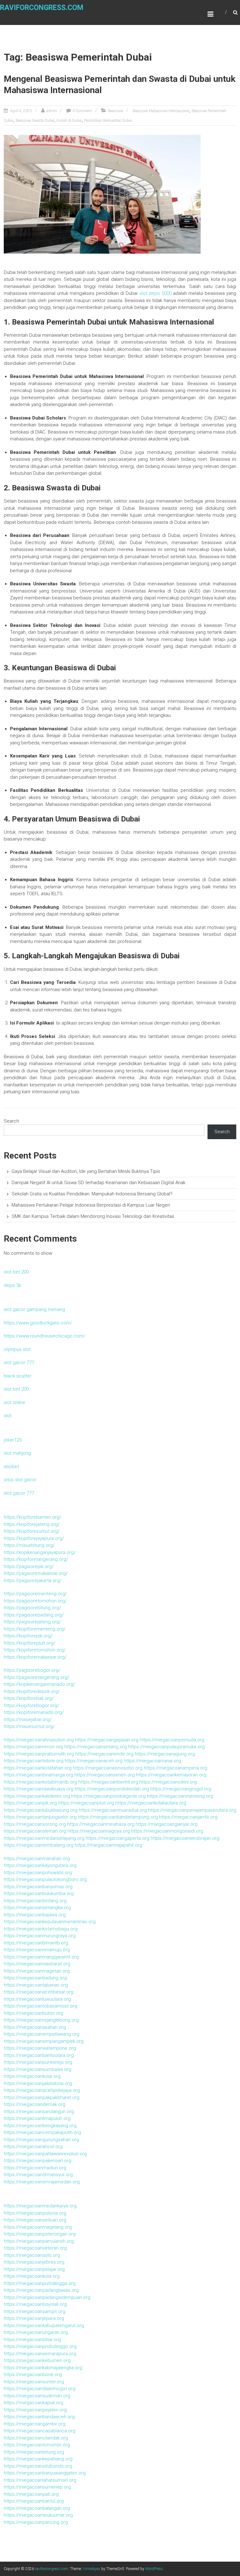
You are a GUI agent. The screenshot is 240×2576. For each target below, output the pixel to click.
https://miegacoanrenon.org (33, 1747)
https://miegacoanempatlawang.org (42, 2034)
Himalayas (92, 2569)
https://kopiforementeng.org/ (35, 1629)
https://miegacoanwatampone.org (40, 2048)
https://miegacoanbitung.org (34, 2452)
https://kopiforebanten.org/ (32, 1517)
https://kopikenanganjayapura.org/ (40, 1552)
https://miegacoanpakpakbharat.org (42, 2097)
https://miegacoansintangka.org (37, 1908)
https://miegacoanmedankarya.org (40, 2206)
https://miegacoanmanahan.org (37, 1859)
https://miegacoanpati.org (31, 2494)
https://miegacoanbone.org (33, 2375)
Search (11, 1121)
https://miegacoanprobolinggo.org (40, 2346)
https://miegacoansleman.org (35, 1831)
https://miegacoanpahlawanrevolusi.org (45, 2154)
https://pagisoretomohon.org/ (35, 1601)
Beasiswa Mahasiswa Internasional (161, 111)
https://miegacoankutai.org (32, 2076)
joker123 (13, 1440)
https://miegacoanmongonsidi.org (167, 1831)
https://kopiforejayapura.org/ (34, 1538)
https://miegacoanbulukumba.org (39, 1894)
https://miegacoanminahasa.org (101, 1824)
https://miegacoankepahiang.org (38, 2459)
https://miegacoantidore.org (34, 1761)
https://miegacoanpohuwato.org (38, 1873)
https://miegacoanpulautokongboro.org (45, 1879)
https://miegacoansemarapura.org (40, 2354)
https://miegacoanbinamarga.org (38, 1775)
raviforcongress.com (42, 8)
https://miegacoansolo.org (32, 2255)
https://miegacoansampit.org (35, 2311)
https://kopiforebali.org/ (29, 1698)
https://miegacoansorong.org (35, 1824)
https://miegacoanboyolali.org (35, 2304)
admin (52, 111)
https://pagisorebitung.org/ (32, 1608)
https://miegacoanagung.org (165, 1754)
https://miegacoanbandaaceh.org (39, 2417)
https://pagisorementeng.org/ (35, 1594)
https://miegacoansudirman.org (37, 2396)
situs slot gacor (20, 1480)
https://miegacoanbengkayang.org (40, 2126)
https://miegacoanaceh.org (94, 1761)
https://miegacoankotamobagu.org (41, 1929)
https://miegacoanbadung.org (35, 1978)
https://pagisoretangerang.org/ (37, 1677)
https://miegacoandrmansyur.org (38, 2175)
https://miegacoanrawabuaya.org (39, 1789)
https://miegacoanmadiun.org (35, 2168)
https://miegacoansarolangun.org (39, 2112)
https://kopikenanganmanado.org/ (40, 1684)
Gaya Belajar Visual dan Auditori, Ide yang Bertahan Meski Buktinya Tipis (86, 1171)
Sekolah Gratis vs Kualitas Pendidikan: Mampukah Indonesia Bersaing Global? (92, 1194)
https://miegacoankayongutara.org (40, 1865)
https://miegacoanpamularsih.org (39, 2241)
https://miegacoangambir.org (35, 2424)
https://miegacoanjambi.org (188, 1817)
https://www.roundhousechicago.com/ (45, 1336)
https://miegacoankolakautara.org (151, 1803)
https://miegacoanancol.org (33, 2147)
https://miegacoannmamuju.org (37, 1950)
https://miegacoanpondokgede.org (108, 1796)
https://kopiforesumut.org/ (32, 1531)
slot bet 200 (16, 1272)
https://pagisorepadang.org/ (34, 1615)
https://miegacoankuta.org (32, 2276)
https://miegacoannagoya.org (99, 1831)
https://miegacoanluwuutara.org (37, 1999)
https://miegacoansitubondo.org (38, 2466)
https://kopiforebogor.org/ (31, 1705)
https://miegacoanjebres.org (34, 2262)
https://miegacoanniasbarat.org (37, 1964)
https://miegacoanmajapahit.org (108, 1845)
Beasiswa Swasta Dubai (35, 121)
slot (8, 1416)
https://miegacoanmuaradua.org (113, 1810)
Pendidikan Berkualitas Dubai (108, 121)
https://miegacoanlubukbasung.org (41, 1810)
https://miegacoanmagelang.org (38, 2227)
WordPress (154, 2569)
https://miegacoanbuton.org (33, 2013)
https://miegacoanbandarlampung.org (118, 1817)
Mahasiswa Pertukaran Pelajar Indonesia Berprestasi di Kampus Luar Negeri (91, 1205)
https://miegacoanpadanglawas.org (41, 2290)
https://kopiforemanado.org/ (34, 1712)
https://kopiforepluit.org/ (30, 1643)
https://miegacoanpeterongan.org (40, 2234)
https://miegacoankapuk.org (33, 2403)
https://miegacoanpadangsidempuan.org (47, 2297)
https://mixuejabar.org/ (28, 1720)
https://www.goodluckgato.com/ (38, 1323)
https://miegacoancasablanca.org (40, 2431)
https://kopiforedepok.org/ (32, 1691)
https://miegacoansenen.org (105, 1775)
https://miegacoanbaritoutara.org (39, 2055)
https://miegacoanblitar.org (32, 2340)
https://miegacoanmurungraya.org (40, 1936)
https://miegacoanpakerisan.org (37, 2161)
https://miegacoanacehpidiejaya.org (42, 2090)
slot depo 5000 (155, 293)
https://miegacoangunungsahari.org (41, 2140)
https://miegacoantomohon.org (37, 2445)
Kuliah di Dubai (69, 121)
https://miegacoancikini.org (168, 1782)
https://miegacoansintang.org (96, 1747)
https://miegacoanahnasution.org (39, 1740)
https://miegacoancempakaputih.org (42, 2132)
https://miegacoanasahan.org (35, 2027)
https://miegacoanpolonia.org (35, 2213)
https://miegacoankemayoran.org (171, 1775)
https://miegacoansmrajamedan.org (42, 2182)
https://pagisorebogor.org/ (32, 1670)
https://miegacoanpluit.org (86, 1803)
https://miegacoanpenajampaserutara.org (192, 1810)
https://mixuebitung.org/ (29, 1545)
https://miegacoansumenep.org (37, 2487)
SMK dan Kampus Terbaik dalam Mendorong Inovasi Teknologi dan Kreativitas (93, 1216)
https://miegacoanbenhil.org (108, 1782)
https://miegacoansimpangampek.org (44, 2041)
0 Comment (82, 111)
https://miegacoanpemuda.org (172, 1740)
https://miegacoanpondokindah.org (112, 1789)
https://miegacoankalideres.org (37, 1796)
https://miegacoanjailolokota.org (38, 2083)
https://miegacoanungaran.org (36, 2332)
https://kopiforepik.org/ (28, 1636)
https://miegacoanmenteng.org (180, 1796)
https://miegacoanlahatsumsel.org (40, 2480)
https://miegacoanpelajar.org (34, 2269)
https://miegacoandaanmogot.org (40, 2389)
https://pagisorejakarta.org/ (33, 1581)
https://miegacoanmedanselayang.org (44, 1838)
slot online (15, 1402)
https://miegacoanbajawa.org (35, 1915)
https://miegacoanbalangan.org (37, 2508)
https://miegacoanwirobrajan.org (185, 1838)
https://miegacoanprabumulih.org (39, 1754)
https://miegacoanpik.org (30, 1803)
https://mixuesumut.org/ (29, 1726)
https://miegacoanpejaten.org (35, 2410)
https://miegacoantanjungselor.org (40, 1817)
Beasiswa (115, 111)
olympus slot (17, 1349)
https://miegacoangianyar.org (167, 1824)
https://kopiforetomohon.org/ (35, 1650)
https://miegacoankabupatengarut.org (44, 2325)
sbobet (11, 1467)
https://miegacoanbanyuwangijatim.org (45, 2473)
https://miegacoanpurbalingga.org (40, 2283)
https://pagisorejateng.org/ (32, 1622)
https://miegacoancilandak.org (36, 2438)
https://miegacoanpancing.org (36, 2522)
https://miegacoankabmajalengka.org (43, 2368)
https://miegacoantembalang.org (39, 1845)
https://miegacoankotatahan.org (38, 1768)
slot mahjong (17, 1453)
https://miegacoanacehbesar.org (39, 1992)
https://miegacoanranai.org (152, 1761)
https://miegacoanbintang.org (35, 1901)
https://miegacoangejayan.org (107, 1740)
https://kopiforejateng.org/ (32, 1524)
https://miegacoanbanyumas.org (38, 1887)
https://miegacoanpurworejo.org (38, 2062)
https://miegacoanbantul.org (34, 2501)
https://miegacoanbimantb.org (36, 1943)
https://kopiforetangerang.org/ (36, 1559)
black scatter (18, 1376)
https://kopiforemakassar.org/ (35, 1657)
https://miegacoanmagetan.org (37, 1971)
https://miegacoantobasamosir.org (40, 2006)
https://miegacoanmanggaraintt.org (41, 1957)
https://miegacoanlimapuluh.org (37, 2118)
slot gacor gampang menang (34, 1309)
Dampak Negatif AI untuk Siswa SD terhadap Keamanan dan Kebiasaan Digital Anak (98, 1183)
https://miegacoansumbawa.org (37, 2069)
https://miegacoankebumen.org (37, 2360)
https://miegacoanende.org (104, 1754)
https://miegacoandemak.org (35, 2104)
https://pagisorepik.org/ (29, 1566)
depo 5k (12, 1285)
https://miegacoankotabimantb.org (40, 1782)
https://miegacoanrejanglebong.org (41, 2020)
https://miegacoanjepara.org (34, 2318)
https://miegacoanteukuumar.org (38, 2515)
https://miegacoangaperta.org (117, 1838)
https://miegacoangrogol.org (181, 1789)
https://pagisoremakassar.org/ (36, 1573)
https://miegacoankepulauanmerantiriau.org (50, 1922)
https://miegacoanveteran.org (35, 2248)
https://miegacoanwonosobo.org (108, 1768)
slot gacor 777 (19, 1362)
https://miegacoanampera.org (175, 1768)
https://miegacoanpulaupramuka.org (166, 1747)
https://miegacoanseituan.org (35, 2220)
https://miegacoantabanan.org (36, 1985)
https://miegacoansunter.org (34, 2382)
